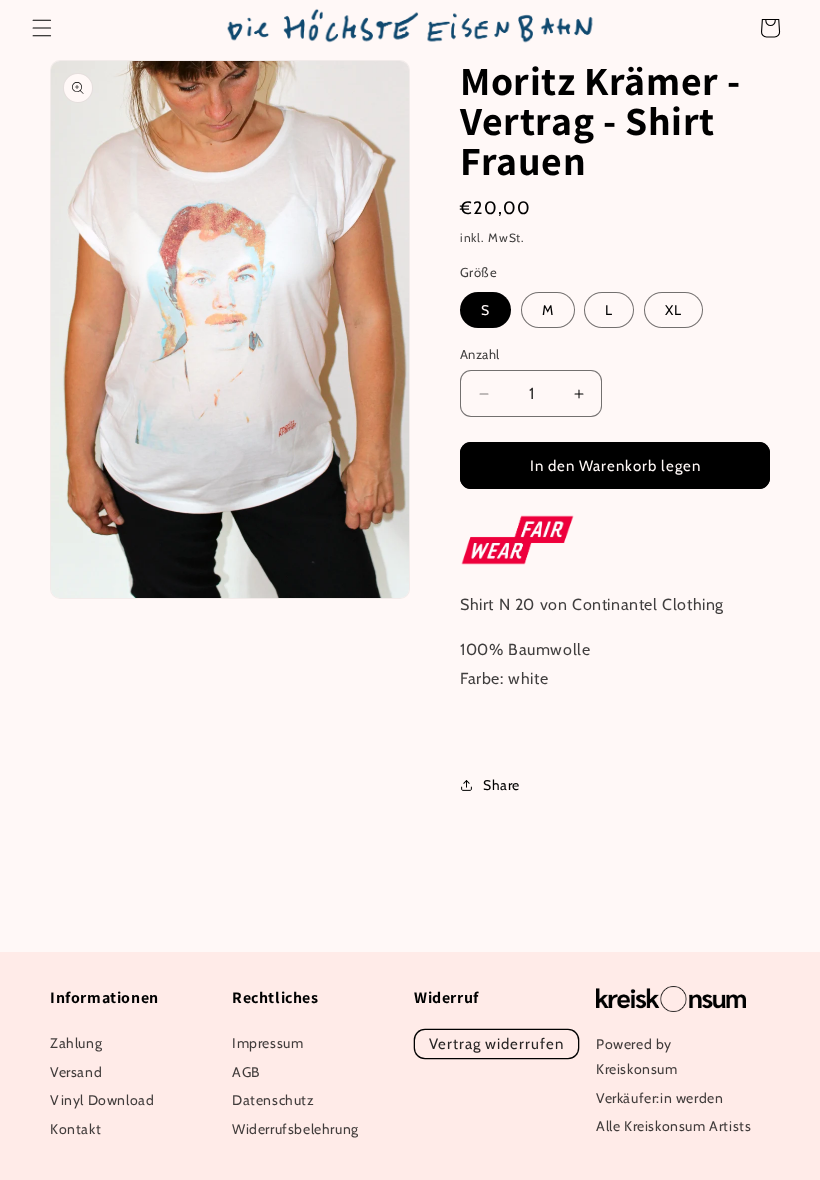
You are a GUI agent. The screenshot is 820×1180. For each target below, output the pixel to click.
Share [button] (501, 785)
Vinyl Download (102, 1100)
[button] (42, 28)
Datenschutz (273, 1100)
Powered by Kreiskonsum (637, 1056)
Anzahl (479, 354)
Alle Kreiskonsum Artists (673, 1126)
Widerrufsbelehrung (295, 1129)
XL (673, 310)
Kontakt (75, 1129)
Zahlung (76, 1043)
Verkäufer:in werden (659, 1098)
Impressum (267, 1043)
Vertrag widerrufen (496, 1044)
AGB (246, 1072)
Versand (76, 1072)
